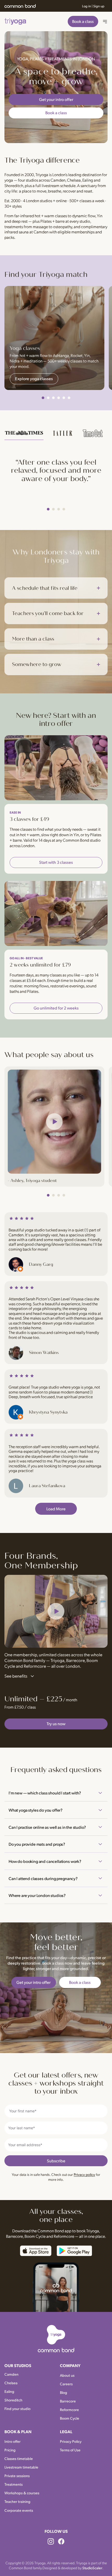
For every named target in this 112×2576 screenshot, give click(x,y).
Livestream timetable (21, 2467)
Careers (66, 2384)
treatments (14, 226)
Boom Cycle (70, 2418)
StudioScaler (92, 2568)
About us (67, 2375)
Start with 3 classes (56, 862)
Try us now (56, 1724)
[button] (56, 1611)
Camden (58, 180)
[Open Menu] (105, 22)
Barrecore (68, 2401)
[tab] (43, 398)
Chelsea (74, 180)
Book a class (83, 21)
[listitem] (24, 434)
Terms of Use (70, 2450)
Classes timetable (19, 2458)
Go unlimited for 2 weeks (56, 1008)
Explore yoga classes (34, 378)
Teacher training (17, 2501)
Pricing (10, 2450)
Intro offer (13, 2441)
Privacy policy (84, 2174)
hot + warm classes (51, 216)
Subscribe (56, 2161)
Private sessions (17, 2476)
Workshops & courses (22, 2493)
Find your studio (17, 2408)
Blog (64, 2392)
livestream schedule (59, 185)
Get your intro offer (56, 99)
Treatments (14, 2484)
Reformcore (69, 2409)
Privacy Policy (71, 2441)
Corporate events (19, 2510)
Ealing (88, 180)
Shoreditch (14, 185)
